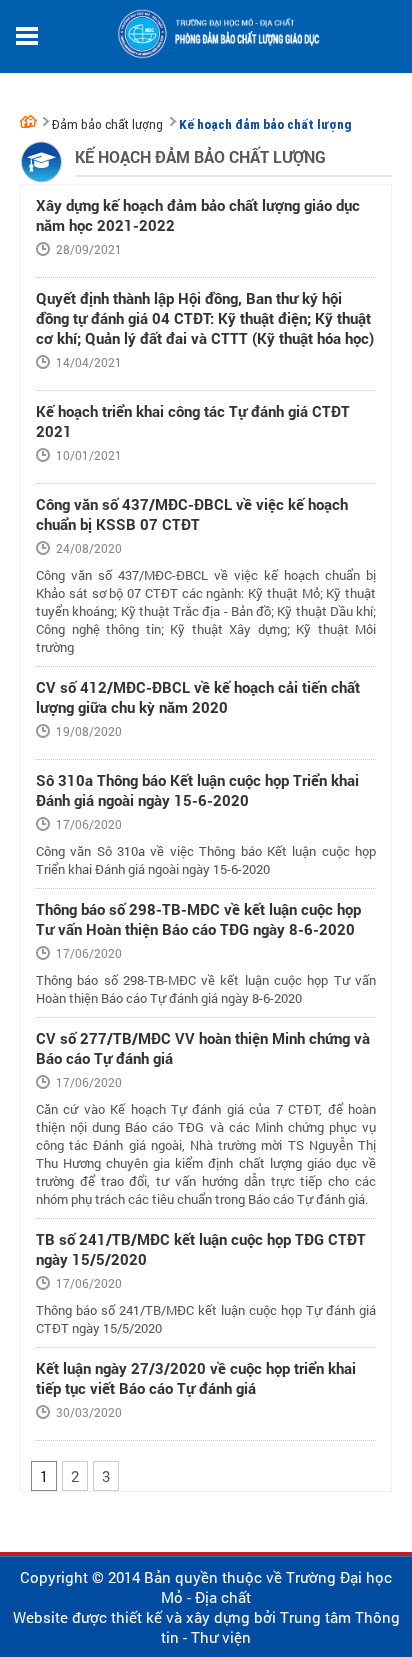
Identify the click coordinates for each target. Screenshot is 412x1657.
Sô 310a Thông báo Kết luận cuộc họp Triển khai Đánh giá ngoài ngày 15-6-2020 (197, 790)
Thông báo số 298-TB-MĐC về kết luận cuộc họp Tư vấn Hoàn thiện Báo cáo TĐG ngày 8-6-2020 (198, 919)
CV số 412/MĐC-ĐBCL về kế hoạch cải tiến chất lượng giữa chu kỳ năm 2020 (198, 697)
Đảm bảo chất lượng (107, 124)
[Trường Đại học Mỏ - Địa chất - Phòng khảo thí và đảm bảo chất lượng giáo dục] (31, 121)
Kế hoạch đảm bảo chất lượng (265, 124)
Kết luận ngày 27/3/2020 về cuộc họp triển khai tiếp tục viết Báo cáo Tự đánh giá (196, 1378)
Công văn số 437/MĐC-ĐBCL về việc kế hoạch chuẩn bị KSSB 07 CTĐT (192, 514)
